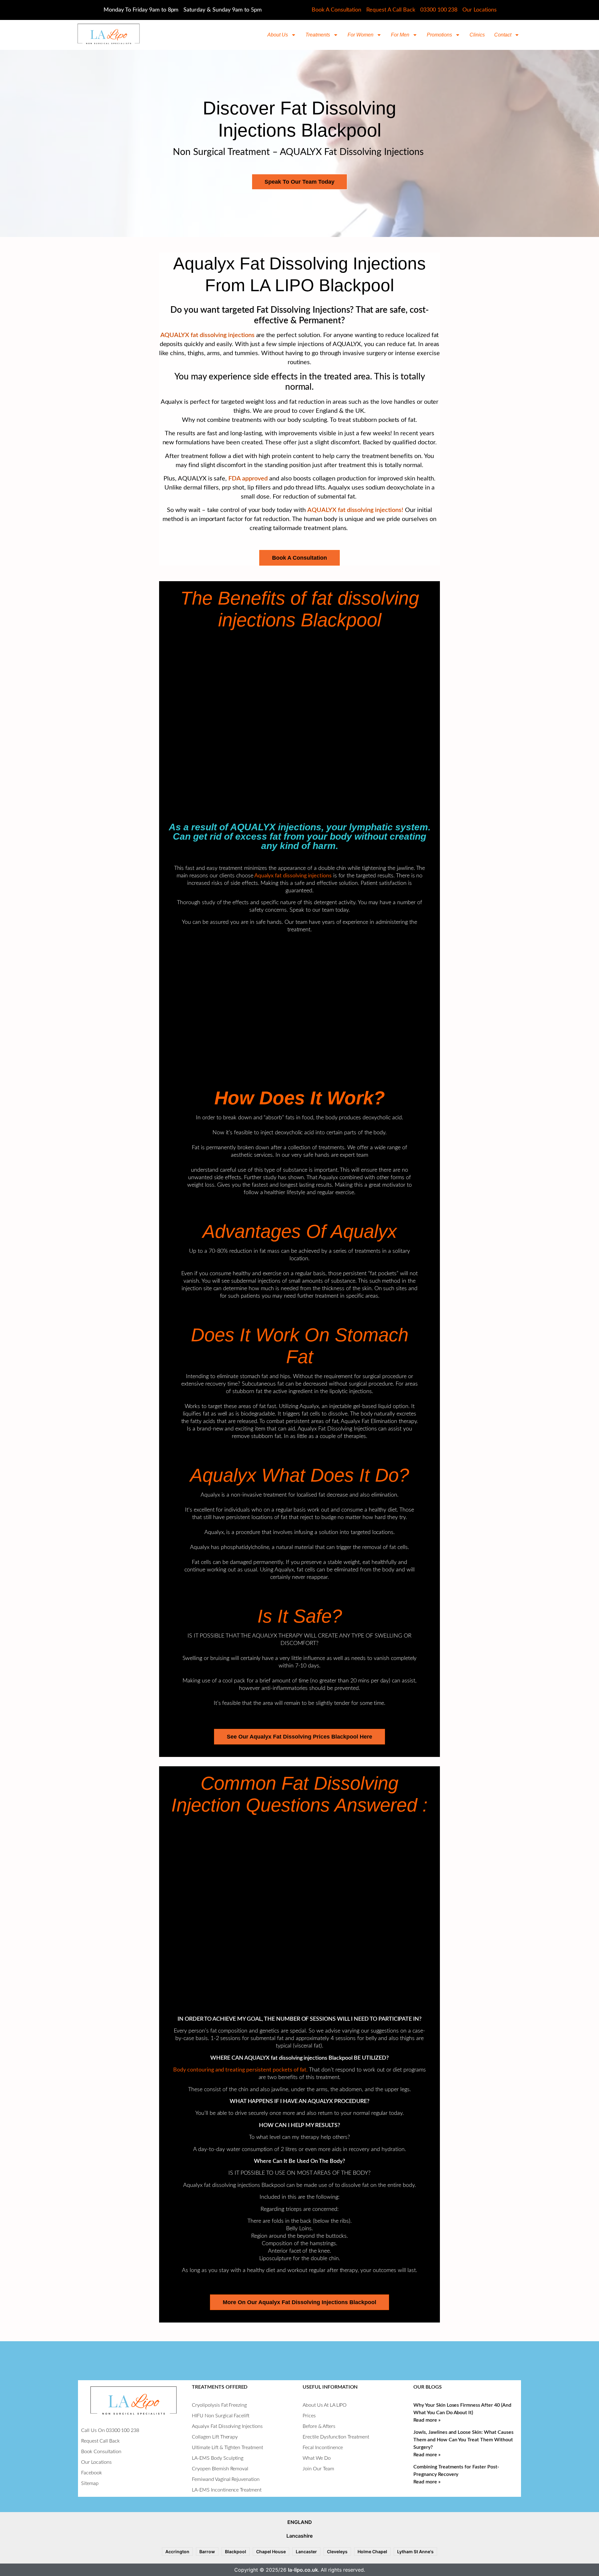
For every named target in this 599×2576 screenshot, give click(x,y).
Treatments (318, 35)
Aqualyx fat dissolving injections (292, 876)
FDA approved (248, 479)
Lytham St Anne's (415, 2552)
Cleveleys (337, 2552)
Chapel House (271, 2552)
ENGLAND (300, 2522)
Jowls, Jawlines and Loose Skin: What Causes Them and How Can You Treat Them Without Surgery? (463, 2440)
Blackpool (236, 2552)
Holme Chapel (372, 2552)
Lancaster (306, 2552)
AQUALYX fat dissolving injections (207, 335)
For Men (400, 35)
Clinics (477, 35)
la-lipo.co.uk (303, 2570)
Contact (503, 35)
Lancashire (299, 2536)
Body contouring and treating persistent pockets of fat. (240, 2070)
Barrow (207, 2552)
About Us (278, 35)
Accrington (177, 2552)
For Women (360, 35)
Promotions (439, 35)
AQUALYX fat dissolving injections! (355, 510)
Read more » (427, 2420)
